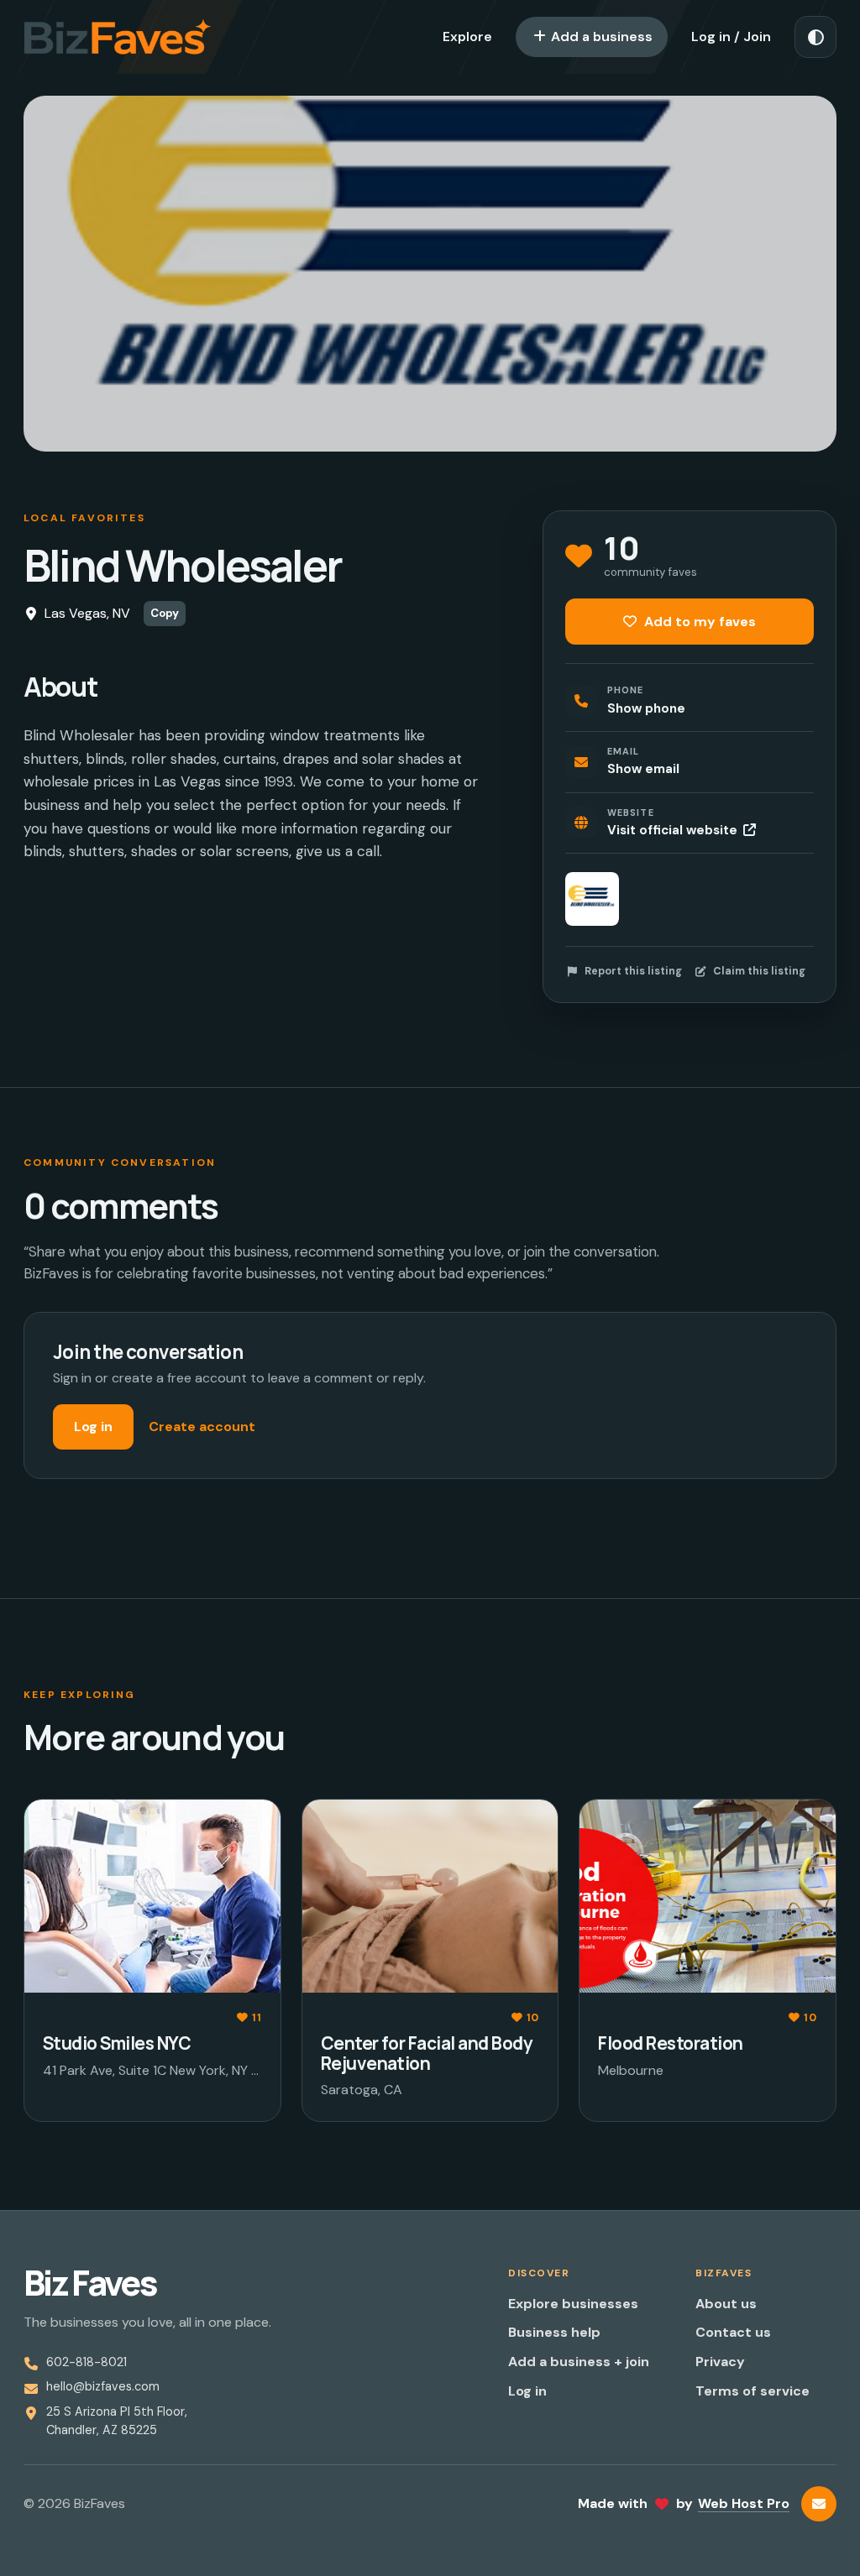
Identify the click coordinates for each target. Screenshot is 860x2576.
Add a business (600, 37)
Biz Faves (90, 2283)
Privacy (720, 2362)
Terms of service (752, 2391)
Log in (93, 1426)
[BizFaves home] (118, 37)
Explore (467, 37)
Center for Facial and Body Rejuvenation (427, 2053)
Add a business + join (579, 2362)
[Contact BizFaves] (819, 2504)
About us (726, 2304)
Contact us (733, 2332)
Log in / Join (731, 37)
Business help (554, 2332)
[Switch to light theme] (815, 37)
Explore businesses (573, 2304)
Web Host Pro (744, 2503)
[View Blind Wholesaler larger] (592, 899)
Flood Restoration (670, 2043)
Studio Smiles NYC (117, 2043)
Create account (202, 1426)
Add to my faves (698, 622)
